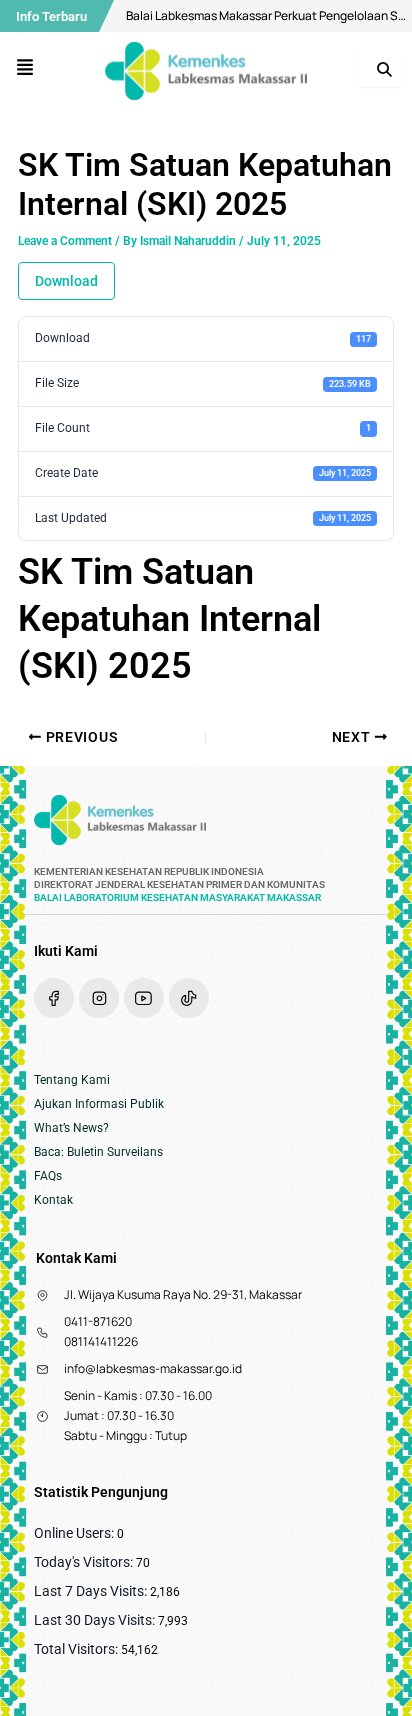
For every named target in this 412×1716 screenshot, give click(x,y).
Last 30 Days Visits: (96, 1620)
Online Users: (75, 1533)
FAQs (48, 1176)
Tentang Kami (72, 1080)
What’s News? (71, 1128)
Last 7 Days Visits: (92, 1591)
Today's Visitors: (85, 1562)
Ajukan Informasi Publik (99, 1104)
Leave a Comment (65, 241)
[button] (25, 69)
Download (66, 281)
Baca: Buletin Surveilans (98, 1152)
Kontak (53, 1200)
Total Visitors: (77, 1649)
